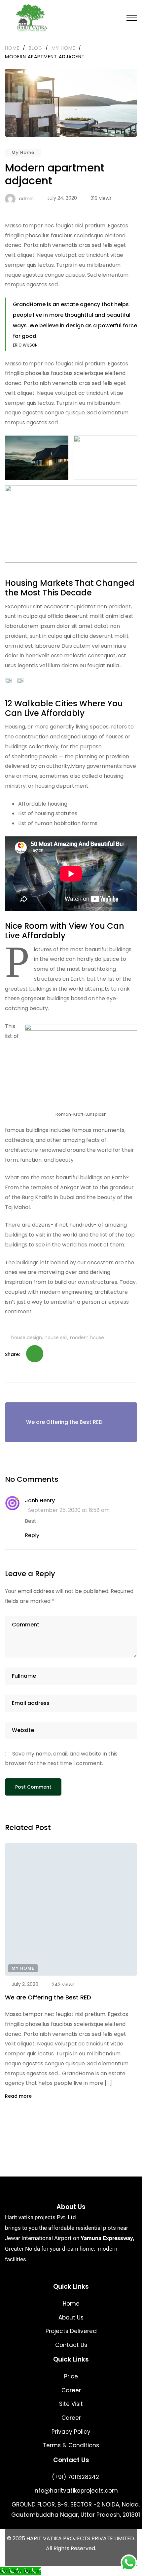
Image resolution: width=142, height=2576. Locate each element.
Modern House (87, 1337)
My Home (23, 152)
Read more (19, 2096)
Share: (12, 1354)
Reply (32, 1535)
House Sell (56, 1337)
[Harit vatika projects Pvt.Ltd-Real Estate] (30, 18)
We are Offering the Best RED (48, 1997)
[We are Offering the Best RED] (71, 1909)
